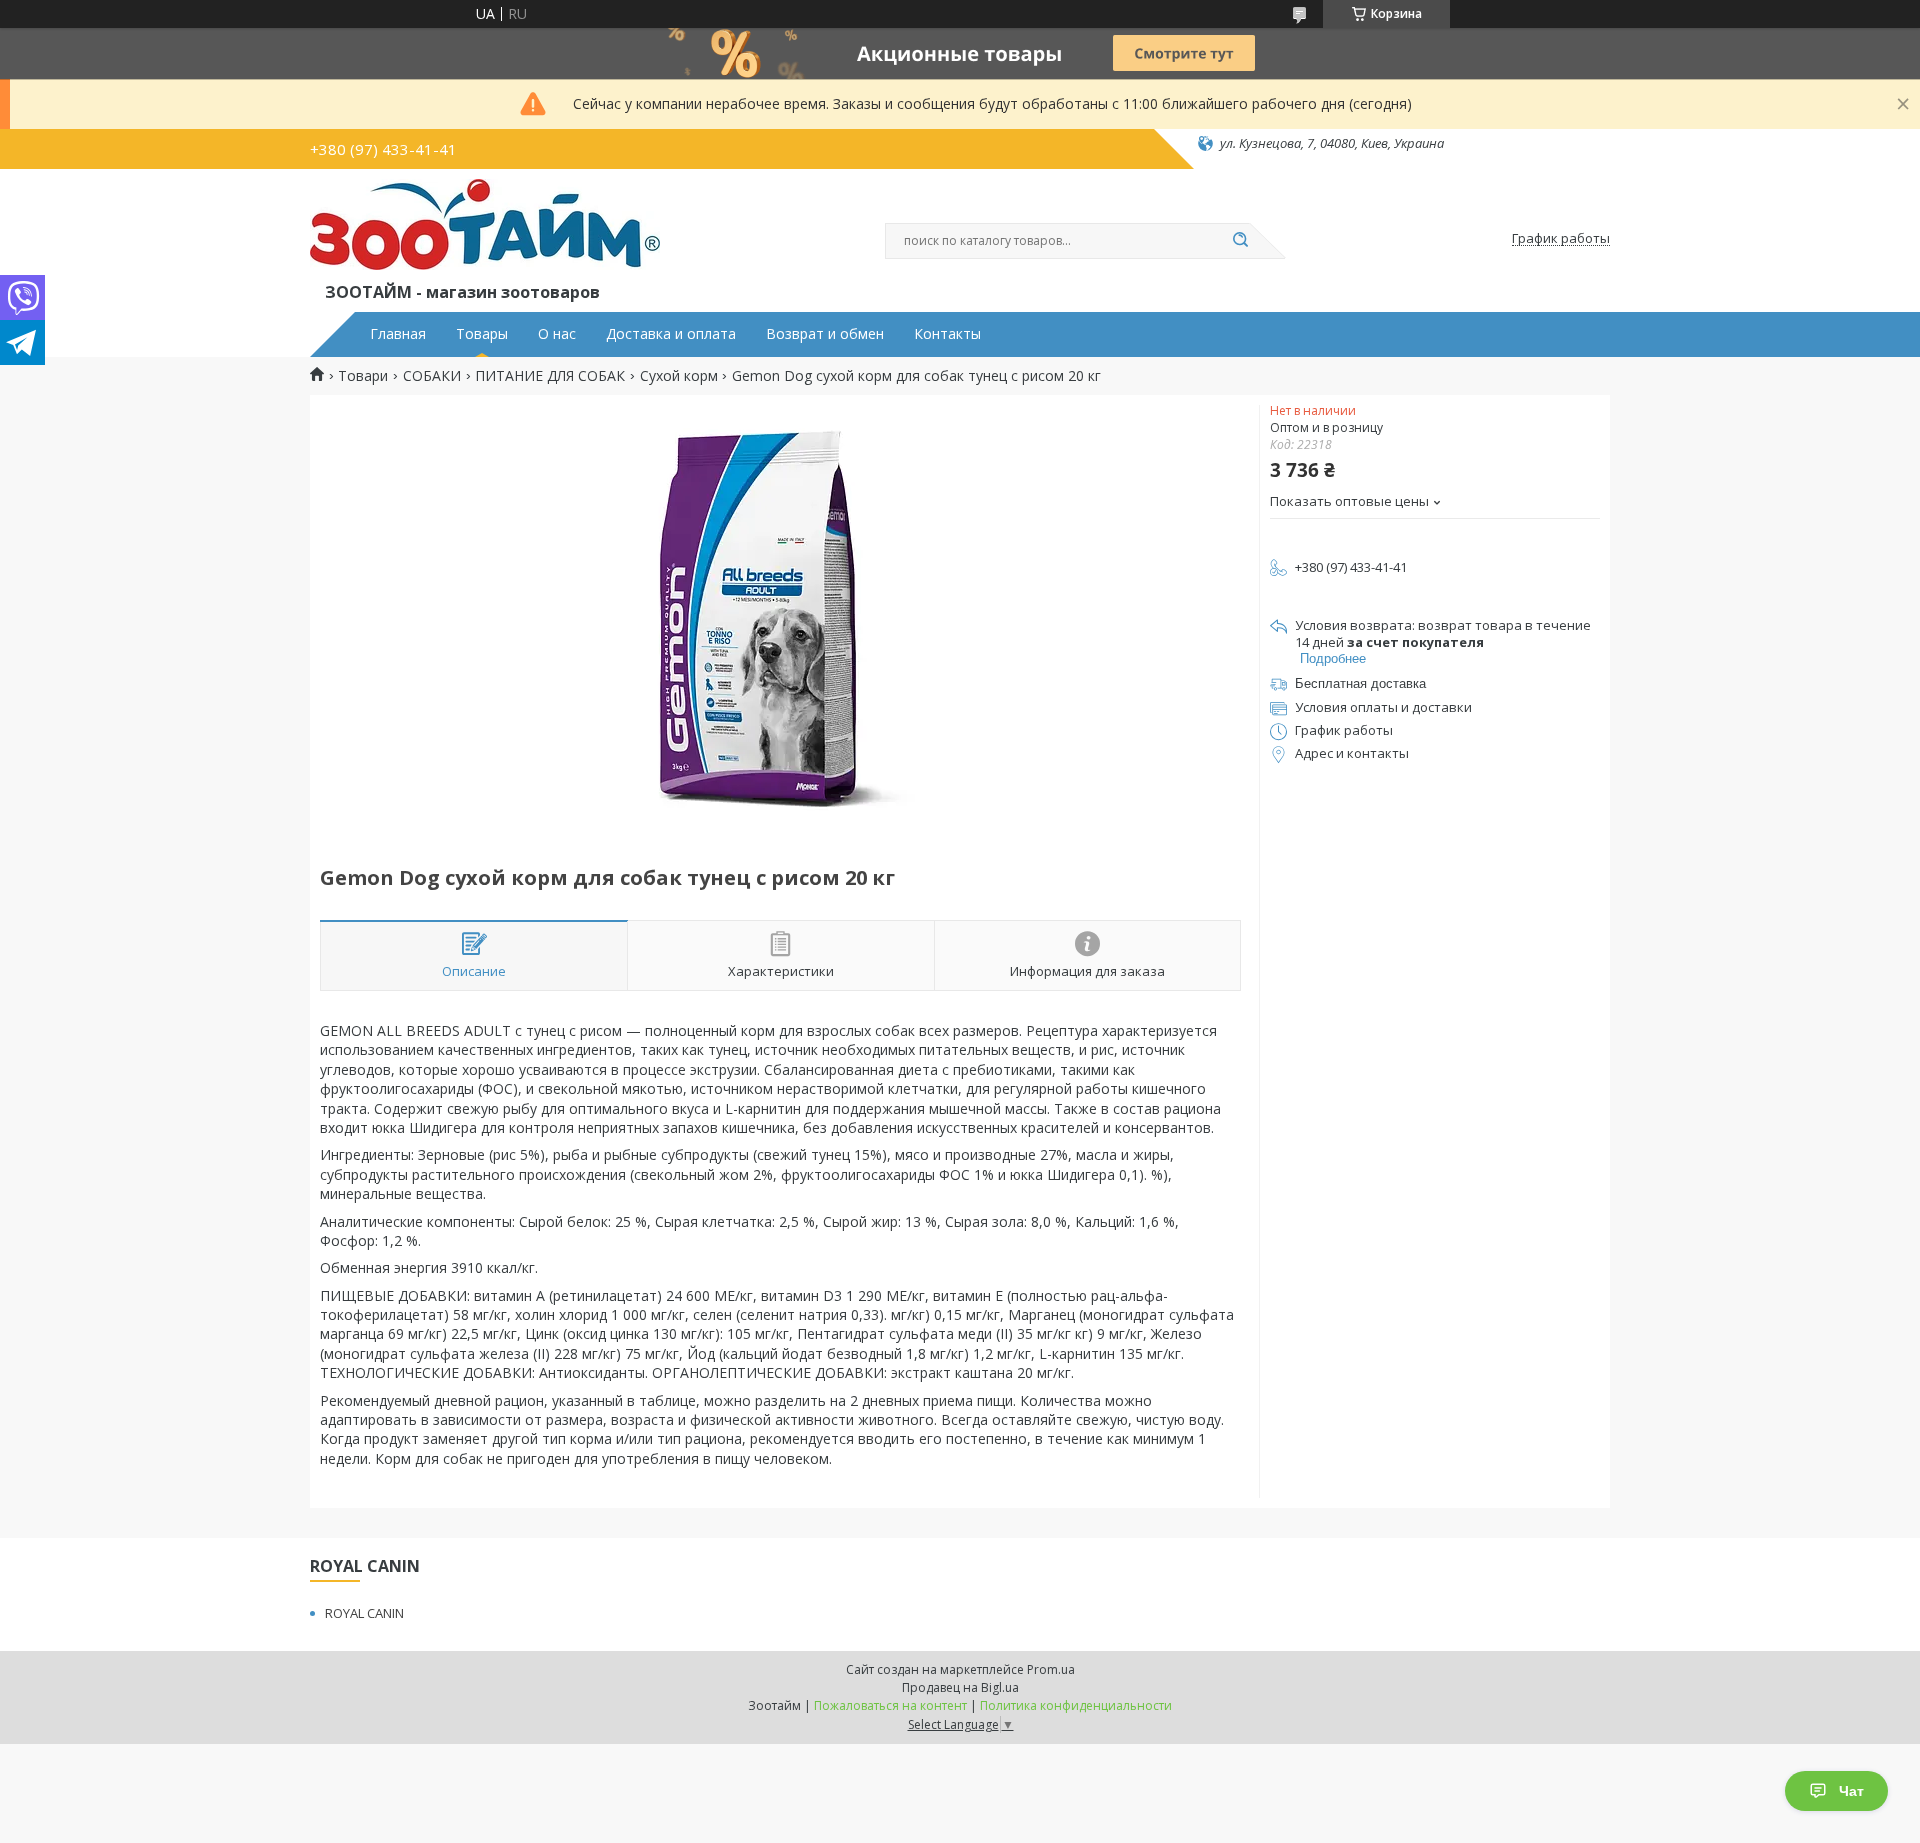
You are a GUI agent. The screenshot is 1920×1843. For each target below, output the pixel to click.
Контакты (947, 334)
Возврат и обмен (825, 334)
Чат (1851, 1791)
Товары (482, 334)
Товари (363, 376)
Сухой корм (679, 376)
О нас (557, 334)
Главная (398, 334)
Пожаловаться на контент (890, 1705)
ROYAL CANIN (364, 1613)
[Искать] (1240, 241)
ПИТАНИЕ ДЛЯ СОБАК (550, 376)
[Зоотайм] (485, 229)
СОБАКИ (432, 376)
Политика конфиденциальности (1076, 1705)
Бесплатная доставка (1360, 683)
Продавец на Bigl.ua (960, 1687)
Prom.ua (1051, 1669)
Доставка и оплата (671, 334)
